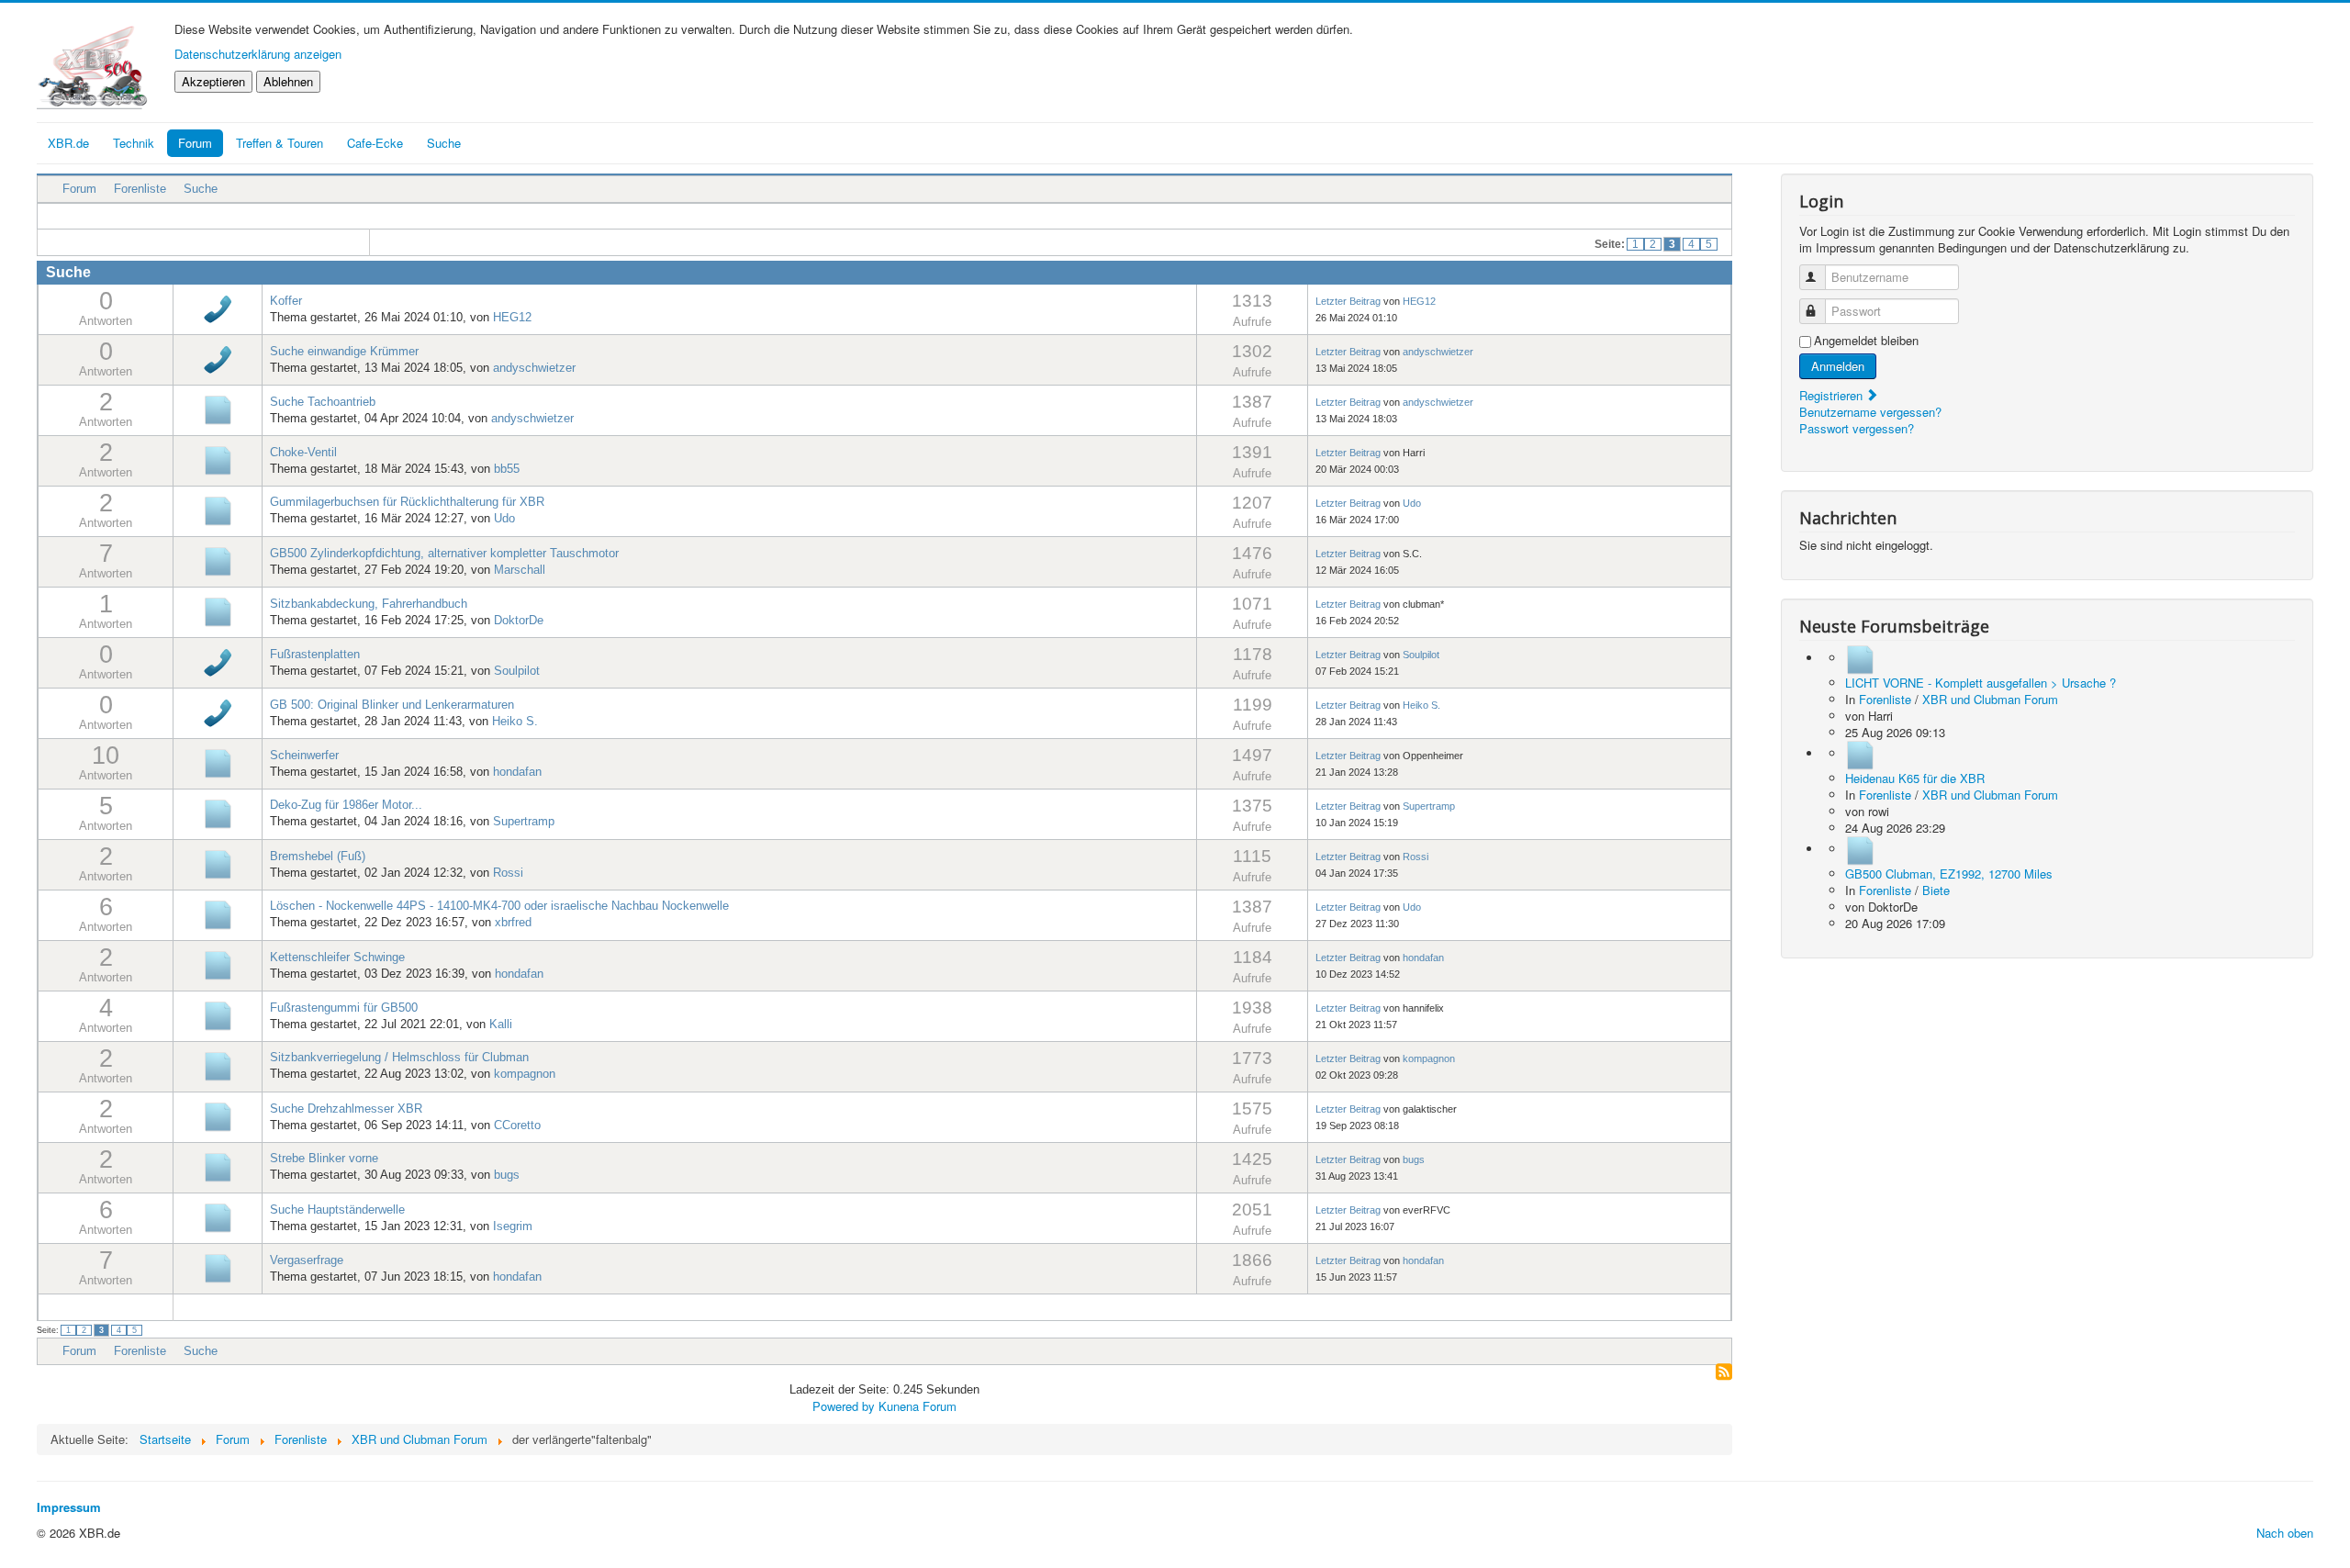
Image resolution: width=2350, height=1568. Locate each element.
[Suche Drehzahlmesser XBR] (218, 1116)
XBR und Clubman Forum (1990, 699)
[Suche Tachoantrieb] (218, 409)
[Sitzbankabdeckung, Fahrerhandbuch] (218, 611)
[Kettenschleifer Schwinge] (218, 964)
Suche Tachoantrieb (323, 402)
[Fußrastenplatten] (218, 661)
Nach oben (2285, 1533)
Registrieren (1833, 395)
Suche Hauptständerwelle (337, 1210)
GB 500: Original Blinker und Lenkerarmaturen (392, 705)
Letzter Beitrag (1348, 301)
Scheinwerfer (304, 755)
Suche (201, 189)
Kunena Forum (918, 1406)
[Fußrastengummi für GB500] (218, 1015)
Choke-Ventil (303, 452)
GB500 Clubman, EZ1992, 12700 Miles (1949, 874)
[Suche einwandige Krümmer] (218, 358)
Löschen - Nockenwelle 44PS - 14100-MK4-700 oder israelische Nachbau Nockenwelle (499, 906)
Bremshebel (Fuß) (318, 856)
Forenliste (140, 189)
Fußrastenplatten (315, 654)
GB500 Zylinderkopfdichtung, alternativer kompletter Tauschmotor (444, 553)
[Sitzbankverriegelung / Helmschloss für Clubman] (218, 1065)
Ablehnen (288, 81)
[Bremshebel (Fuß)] (218, 863)
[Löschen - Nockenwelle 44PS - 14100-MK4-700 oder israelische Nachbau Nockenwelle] (218, 914)
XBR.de (68, 143)
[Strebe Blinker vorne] (218, 1166)
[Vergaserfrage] (218, 1267)
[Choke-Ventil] (218, 459)
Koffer (286, 301)
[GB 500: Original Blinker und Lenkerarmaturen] (218, 712)
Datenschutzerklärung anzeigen (258, 54)
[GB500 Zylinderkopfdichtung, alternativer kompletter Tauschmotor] (218, 560)
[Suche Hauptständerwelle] (218, 1217)
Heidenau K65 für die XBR (1915, 778)
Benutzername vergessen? (1870, 412)
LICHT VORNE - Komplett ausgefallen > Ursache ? (1981, 683)
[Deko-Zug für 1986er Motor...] (218, 813)
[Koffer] (218, 308)
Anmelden (1838, 366)
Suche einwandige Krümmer (344, 351)
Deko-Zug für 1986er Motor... (346, 805)
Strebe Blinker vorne (324, 1158)
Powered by (844, 1406)
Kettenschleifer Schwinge (337, 957)
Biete (1936, 890)
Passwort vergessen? (1857, 428)
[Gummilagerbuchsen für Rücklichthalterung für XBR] (218, 510)
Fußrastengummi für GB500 (344, 1008)
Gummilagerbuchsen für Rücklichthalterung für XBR (407, 502)
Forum (195, 143)
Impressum (69, 1507)
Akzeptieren (213, 81)
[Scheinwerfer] (218, 762)
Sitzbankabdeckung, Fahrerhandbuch (369, 604)
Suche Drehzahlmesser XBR (346, 1109)
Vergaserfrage (307, 1260)
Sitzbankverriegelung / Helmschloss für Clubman (399, 1057)
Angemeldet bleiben (1866, 341)
